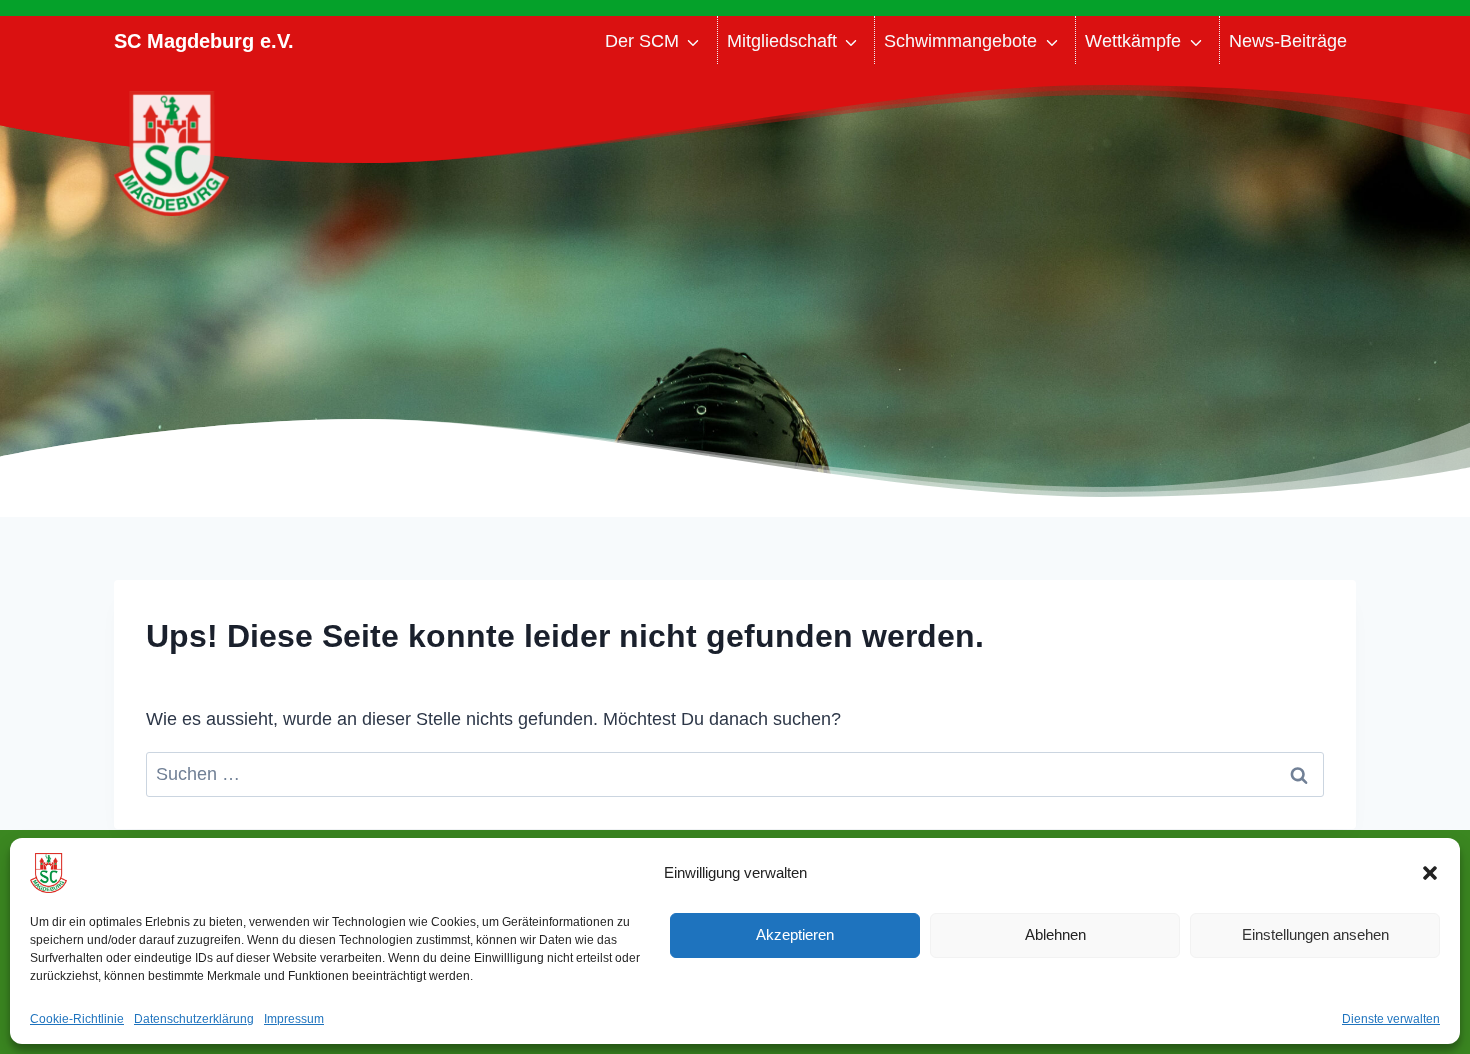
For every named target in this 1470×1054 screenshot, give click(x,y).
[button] (1430, 873)
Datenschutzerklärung (194, 1019)
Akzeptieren (795, 934)
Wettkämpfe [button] (1133, 41)
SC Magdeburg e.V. (204, 41)
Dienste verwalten (1391, 1019)
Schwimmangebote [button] (960, 41)
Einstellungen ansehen (1315, 934)
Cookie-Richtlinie (77, 1019)
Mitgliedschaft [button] (782, 41)
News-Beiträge (1288, 41)
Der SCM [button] (642, 41)
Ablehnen (1055, 934)
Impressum (294, 1019)
